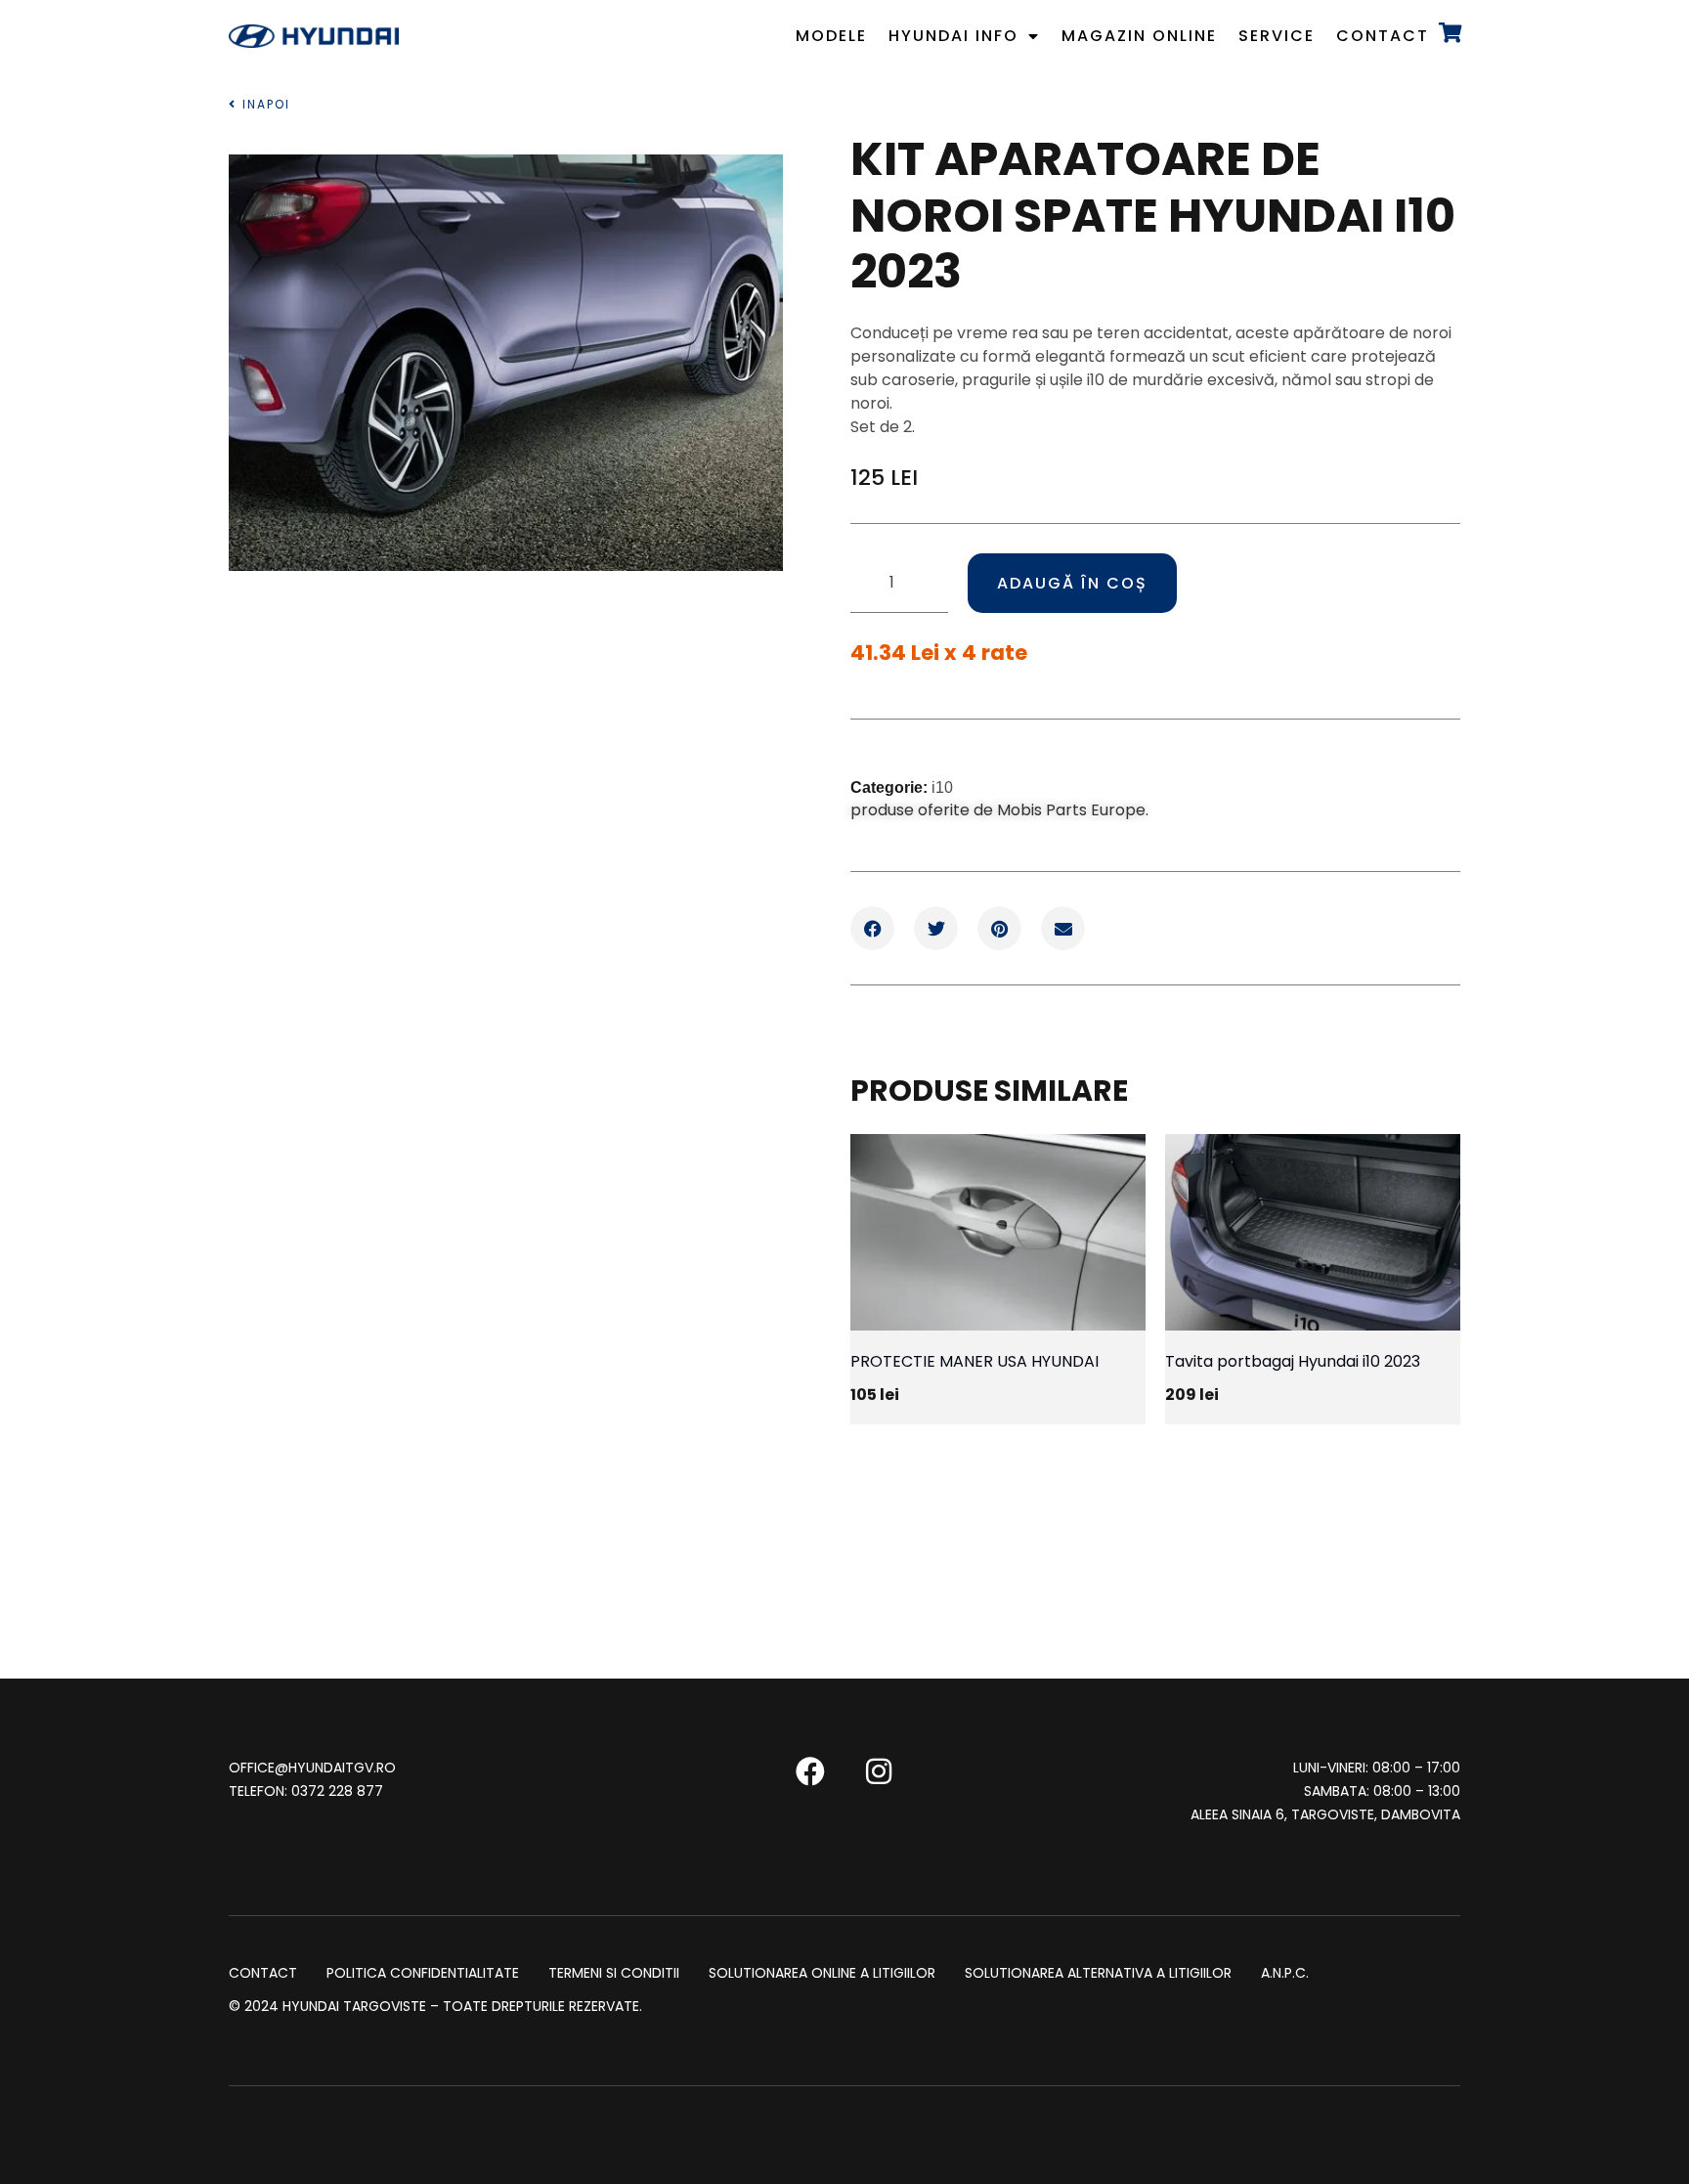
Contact (1383, 36)
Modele (831, 36)
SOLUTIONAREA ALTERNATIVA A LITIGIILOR (1098, 1974)
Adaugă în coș (1072, 583)
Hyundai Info (953, 36)
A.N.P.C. (1285, 1974)
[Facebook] (810, 1771)
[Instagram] (879, 1771)
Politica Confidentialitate (423, 1974)
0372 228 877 (337, 1791)
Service (1277, 36)
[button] (872, 928)
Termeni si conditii (614, 1974)
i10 (942, 787)
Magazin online (1139, 36)
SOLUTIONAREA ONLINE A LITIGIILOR (822, 1974)
